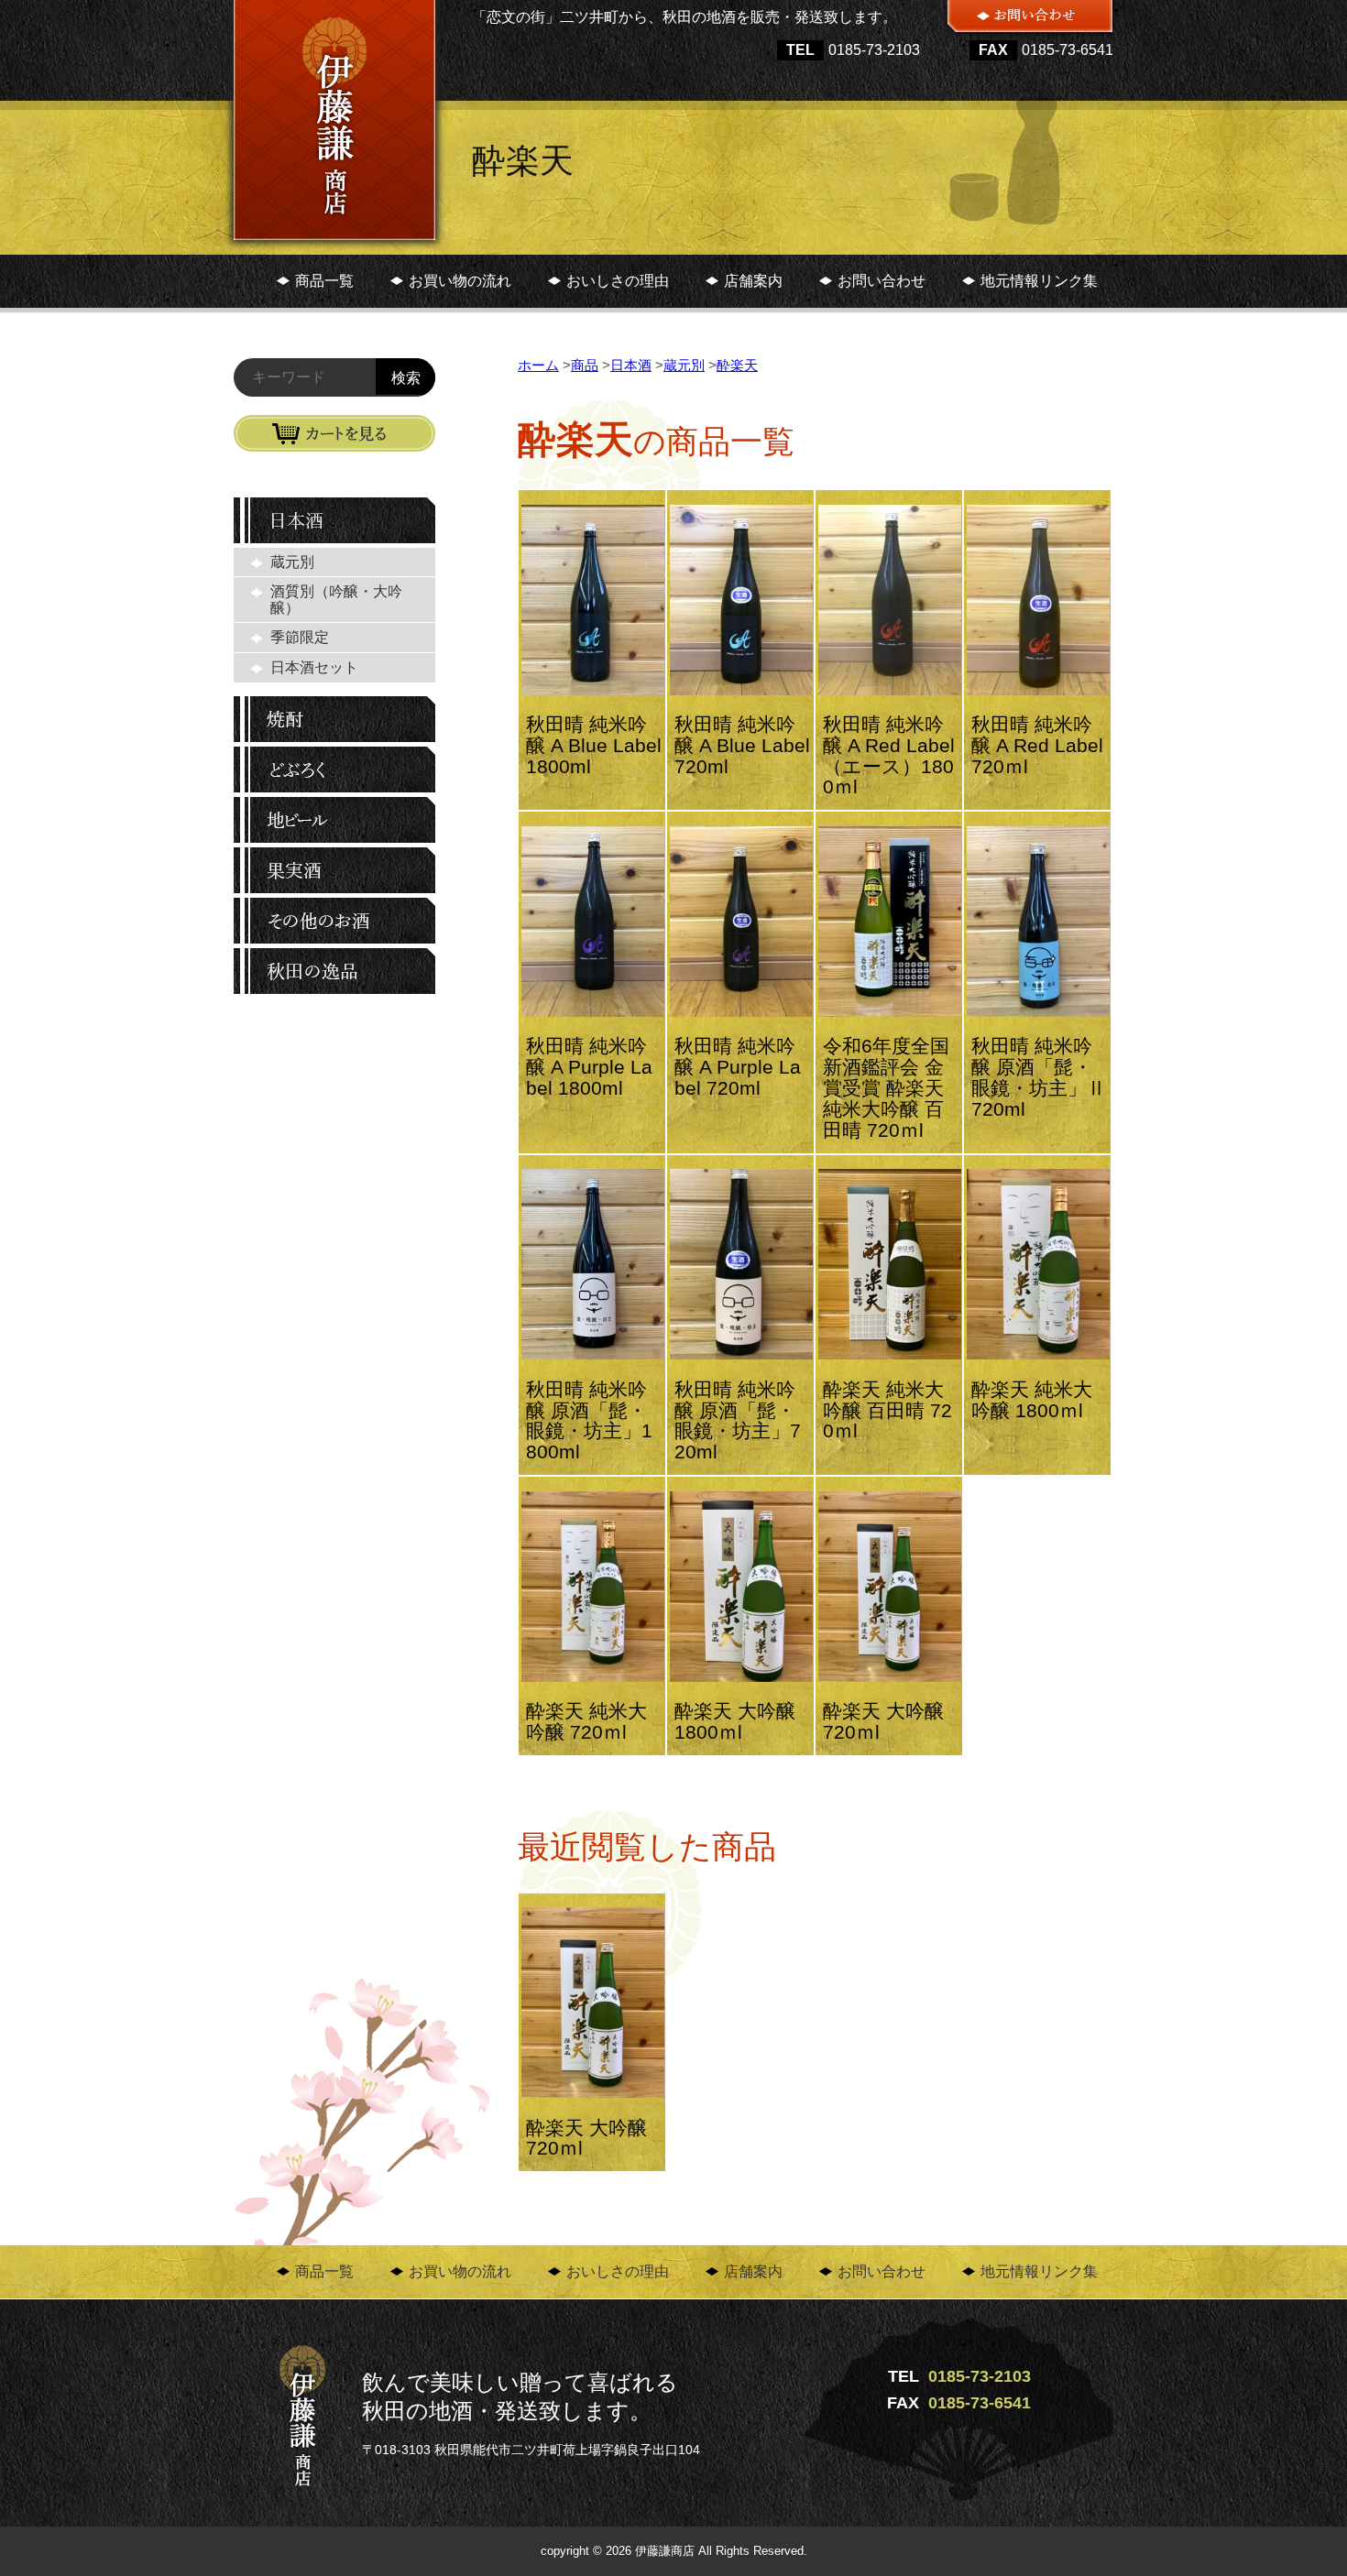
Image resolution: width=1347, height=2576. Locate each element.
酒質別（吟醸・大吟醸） (336, 600)
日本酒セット (314, 667)
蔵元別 (292, 562)
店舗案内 (753, 281)
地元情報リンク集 (1039, 281)
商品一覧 (324, 281)
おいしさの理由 (618, 281)
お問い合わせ (882, 281)
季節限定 (300, 637)
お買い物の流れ (460, 281)
